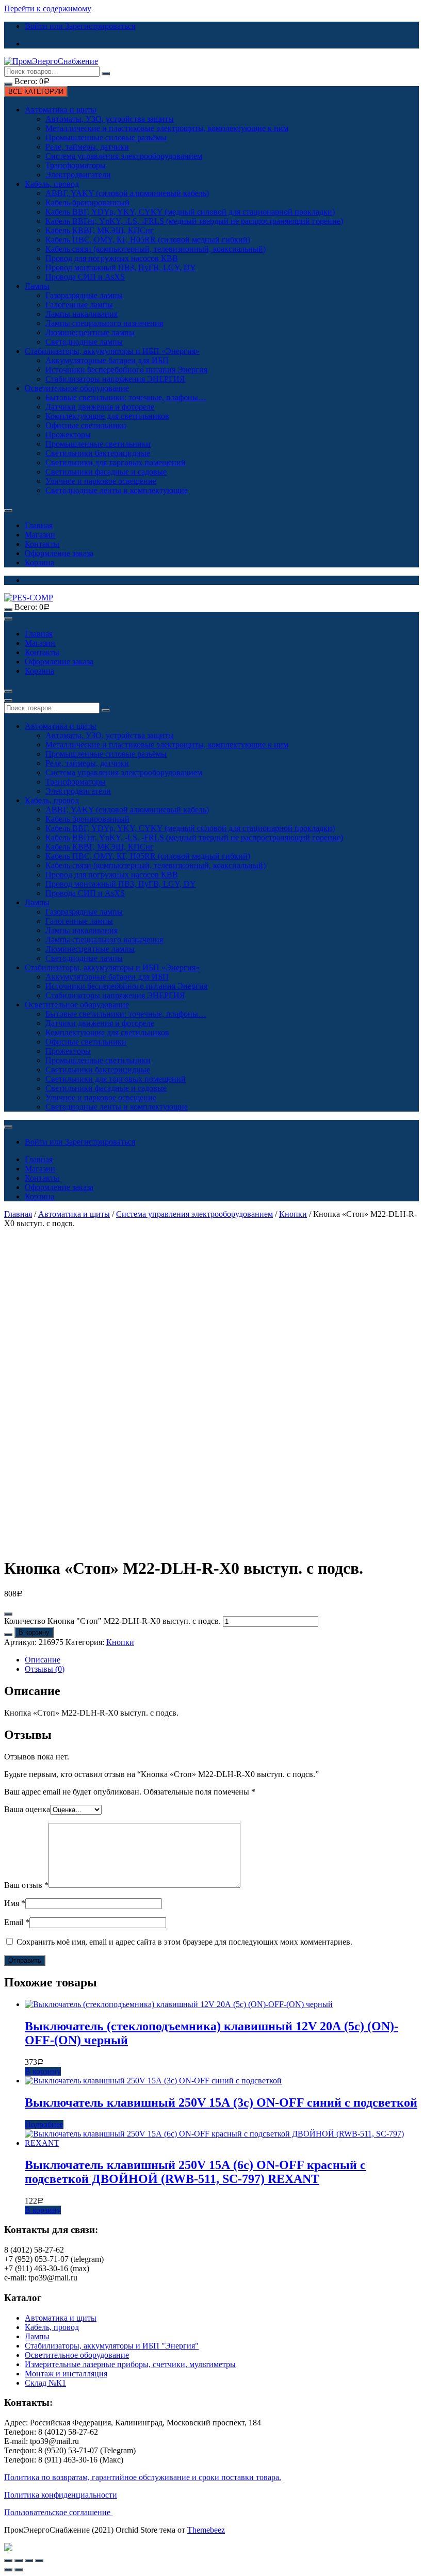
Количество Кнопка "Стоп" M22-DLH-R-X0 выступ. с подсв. (112, 1621)
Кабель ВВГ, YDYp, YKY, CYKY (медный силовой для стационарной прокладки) (190, 212)
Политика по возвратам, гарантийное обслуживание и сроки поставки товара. (143, 2477)
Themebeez (206, 2530)
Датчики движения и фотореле (100, 407)
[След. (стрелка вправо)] (19, 2570)
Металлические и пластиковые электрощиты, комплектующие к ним (167, 128)
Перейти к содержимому (48, 9)
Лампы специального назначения (104, 323)
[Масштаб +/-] (39, 2561)
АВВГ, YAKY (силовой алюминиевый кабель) (127, 193)
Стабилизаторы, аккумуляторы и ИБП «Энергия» (112, 351)
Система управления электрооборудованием (124, 156)
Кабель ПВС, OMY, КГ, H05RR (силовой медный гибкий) (148, 240)
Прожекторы (68, 435)
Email (17, 1922)
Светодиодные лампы (84, 342)
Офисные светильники (86, 425)
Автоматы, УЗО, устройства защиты (110, 119)
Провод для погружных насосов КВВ (112, 258)
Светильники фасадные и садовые (106, 472)
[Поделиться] (19, 2561)
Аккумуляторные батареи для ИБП (107, 360)
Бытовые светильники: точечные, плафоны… (126, 397)
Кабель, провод (52, 184)
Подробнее (44, 2124)
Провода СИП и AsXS (85, 277)
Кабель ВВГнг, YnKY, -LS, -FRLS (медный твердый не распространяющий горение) (194, 221)
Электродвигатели (78, 175)
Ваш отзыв (26, 1885)
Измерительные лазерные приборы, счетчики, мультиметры (130, 2364)
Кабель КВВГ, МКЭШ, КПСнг (100, 230)
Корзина (39, 563)
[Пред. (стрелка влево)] (8, 2570)
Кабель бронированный (87, 202)
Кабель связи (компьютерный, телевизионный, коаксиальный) (156, 249)
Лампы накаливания (82, 314)
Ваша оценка (27, 1809)
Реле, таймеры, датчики (87, 147)
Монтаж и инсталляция (66, 2374)
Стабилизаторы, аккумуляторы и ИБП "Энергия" (112, 2346)
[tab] (222, 1660)
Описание (43, 1660)
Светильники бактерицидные (98, 453)
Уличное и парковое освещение (101, 481)
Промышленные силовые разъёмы (106, 137)
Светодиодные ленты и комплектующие (117, 490)
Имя (15, 1903)
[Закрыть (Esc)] (8, 2561)
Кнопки (293, 1214)
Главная (39, 525)
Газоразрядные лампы (84, 295)
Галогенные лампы (79, 305)
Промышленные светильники (98, 444)
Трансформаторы (76, 165)
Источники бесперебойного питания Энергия (126, 370)
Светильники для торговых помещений (116, 462)
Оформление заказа (59, 553)
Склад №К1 (45, 2383)
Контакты (42, 544)
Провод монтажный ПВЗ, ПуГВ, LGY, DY (121, 267)
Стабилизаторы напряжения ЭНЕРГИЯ (115, 379)
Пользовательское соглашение (58, 2512)
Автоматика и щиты (61, 110)
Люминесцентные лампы (90, 332)
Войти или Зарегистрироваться (80, 26)
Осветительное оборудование (77, 388)
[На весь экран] (29, 2561)
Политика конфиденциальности (61, 2495)
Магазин (40, 535)
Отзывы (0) (45, 1669)
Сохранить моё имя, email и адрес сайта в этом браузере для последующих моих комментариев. (184, 1942)
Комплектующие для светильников (107, 416)
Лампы (37, 286)
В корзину (34, 1632)
